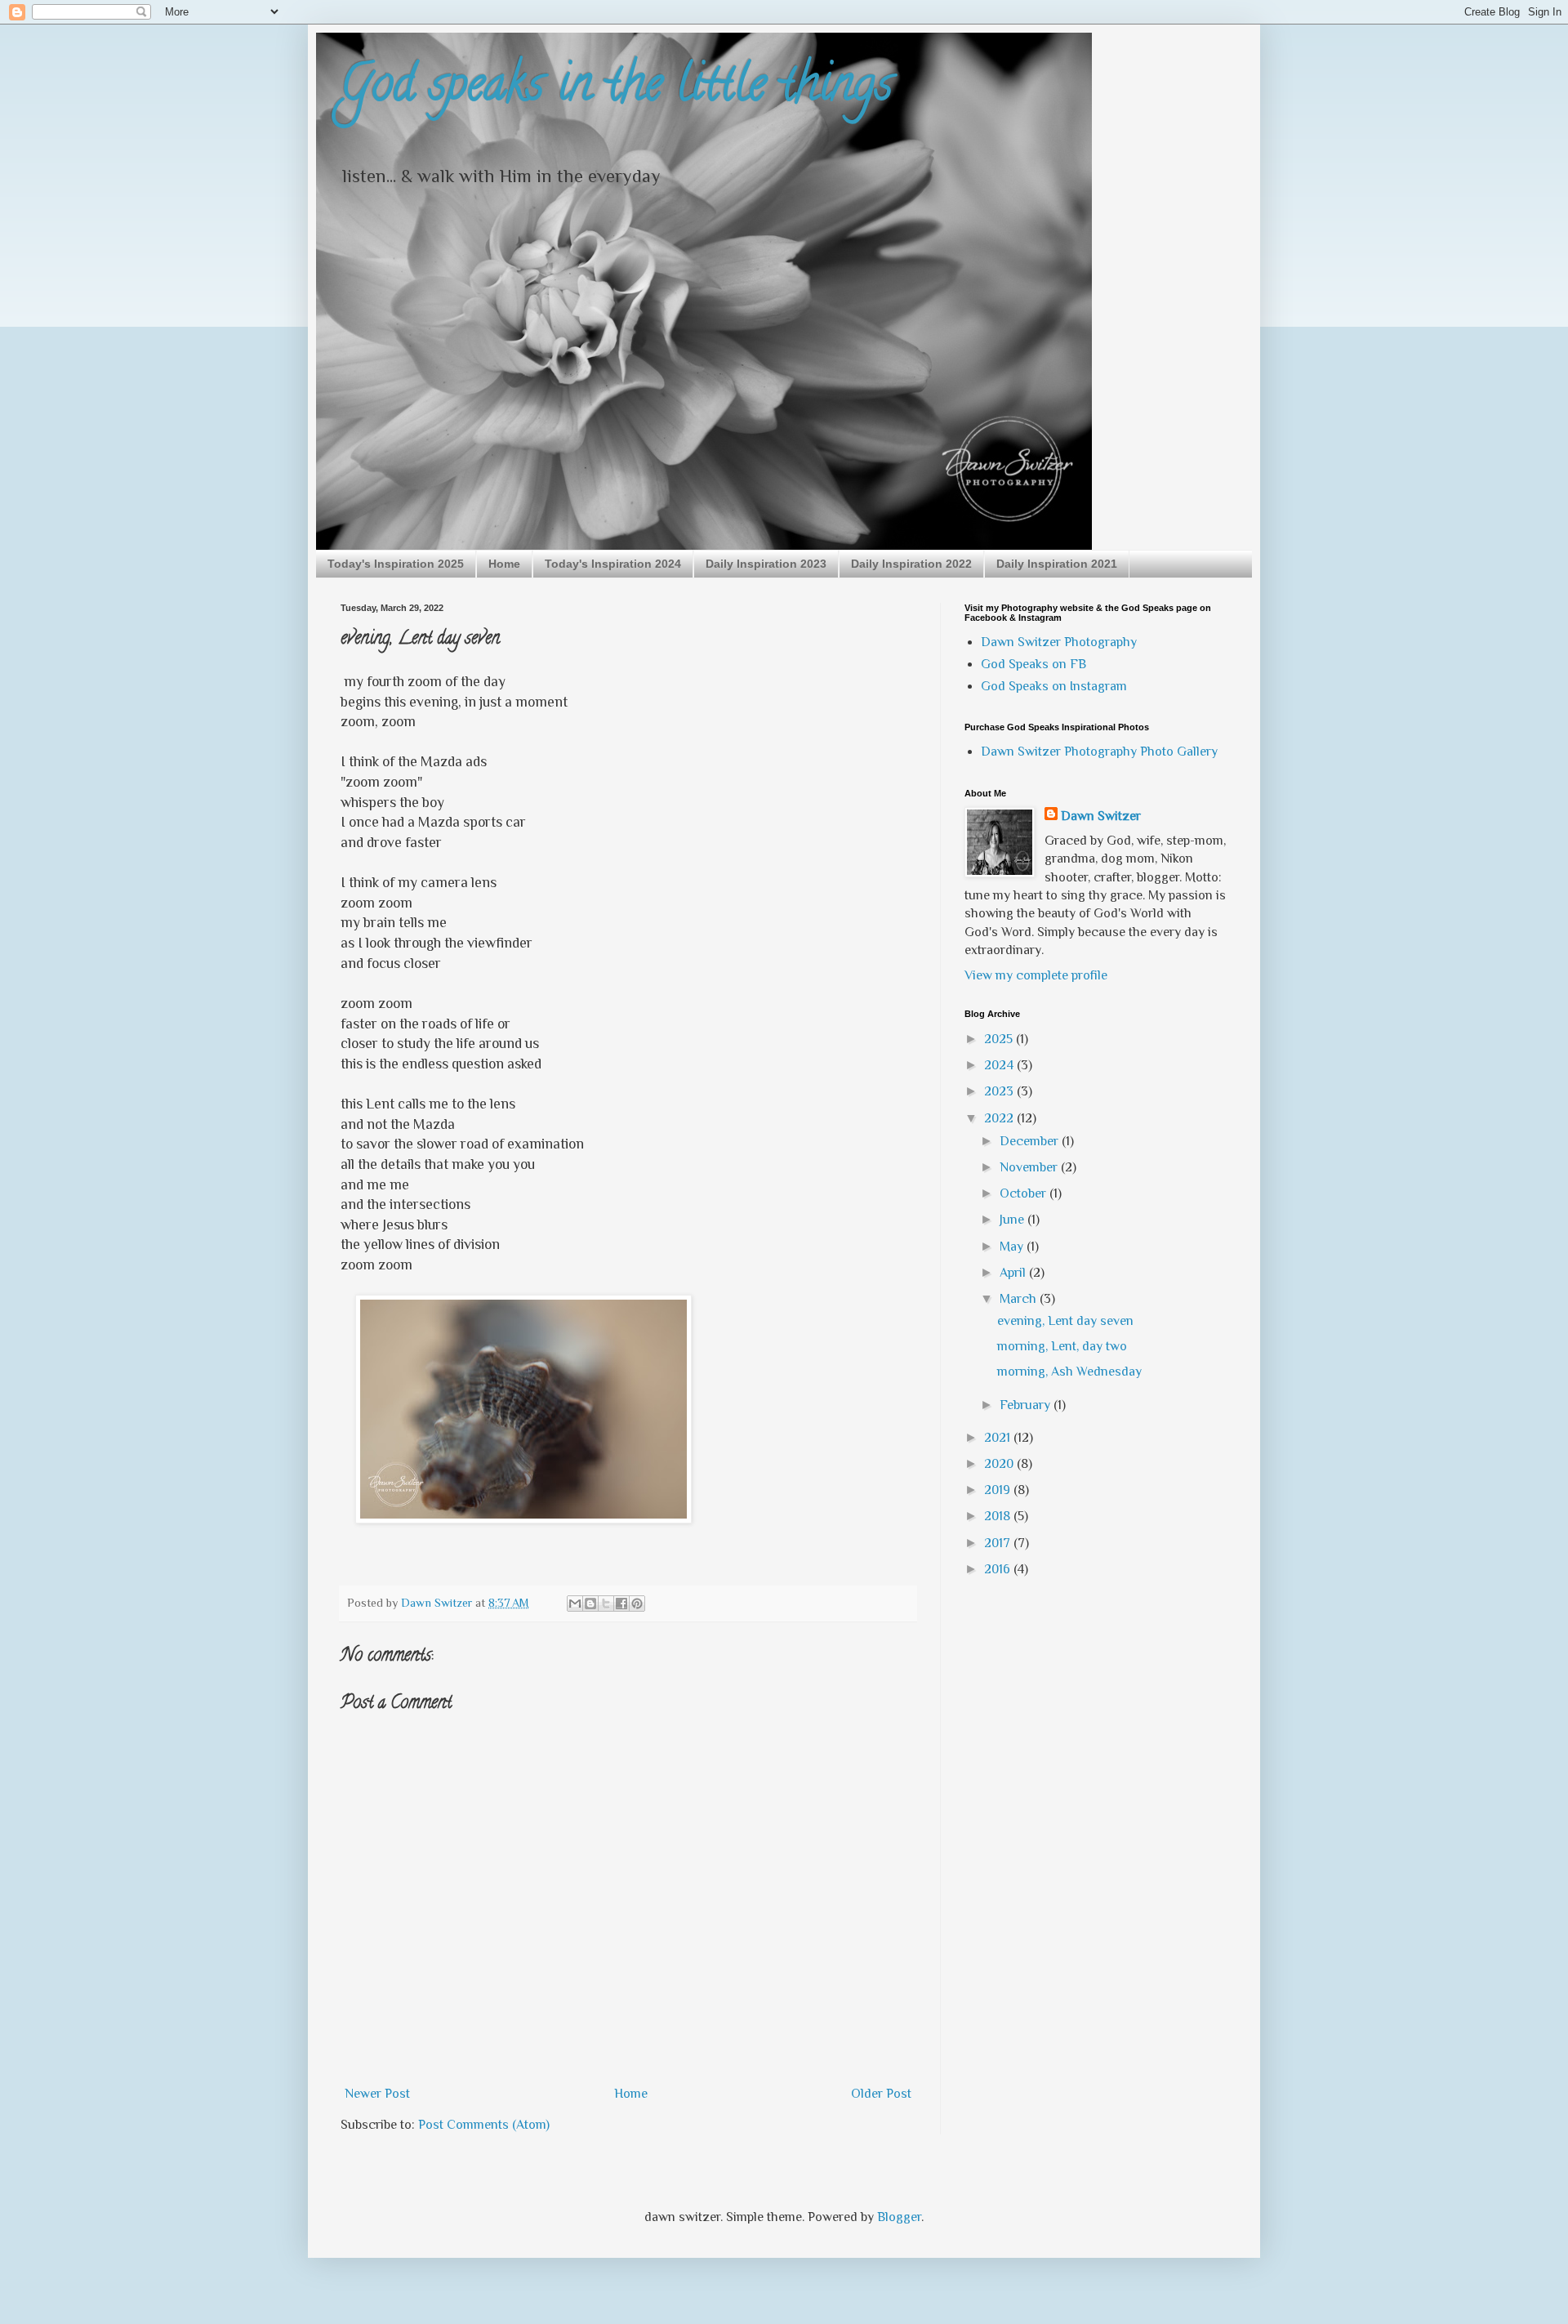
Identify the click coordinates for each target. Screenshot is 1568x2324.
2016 (999, 1569)
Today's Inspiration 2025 (396, 564)
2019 (999, 1490)
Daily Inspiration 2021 (1057, 564)
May (1013, 1247)
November (1030, 1167)
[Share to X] (606, 1604)
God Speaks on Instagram (1054, 686)
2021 (999, 1438)
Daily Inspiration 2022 (911, 564)
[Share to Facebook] (621, 1604)
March (1020, 1299)
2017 (999, 1543)
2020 (1000, 1464)
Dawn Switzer (1101, 816)
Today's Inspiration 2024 (613, 564)
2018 (999, 1516)
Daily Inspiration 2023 (766, 564)
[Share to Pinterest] (637, 1604)
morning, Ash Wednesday (1069, 1372)
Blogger (899, 2217)
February (1027, 1405)
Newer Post (377, 2094)
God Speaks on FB (1033, 664)
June (1013, 1220)
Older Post (881, 2094)
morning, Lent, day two (1062, 1346)
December (1031, 1141)
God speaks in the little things (617, 89)
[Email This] (575, 1604)
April (1014, 1273)
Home (504, 564)
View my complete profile (1036, 975)
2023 (1000, 1091)
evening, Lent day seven (1065, 1321)
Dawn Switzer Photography (1059, 642)
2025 (1000, 1039)
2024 (1000, 1065)
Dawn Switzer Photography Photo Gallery (1099, 752)
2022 (1000, 1118)
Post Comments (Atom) (484, 2125)
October (1025, 1193)
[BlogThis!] (590, 1604)
